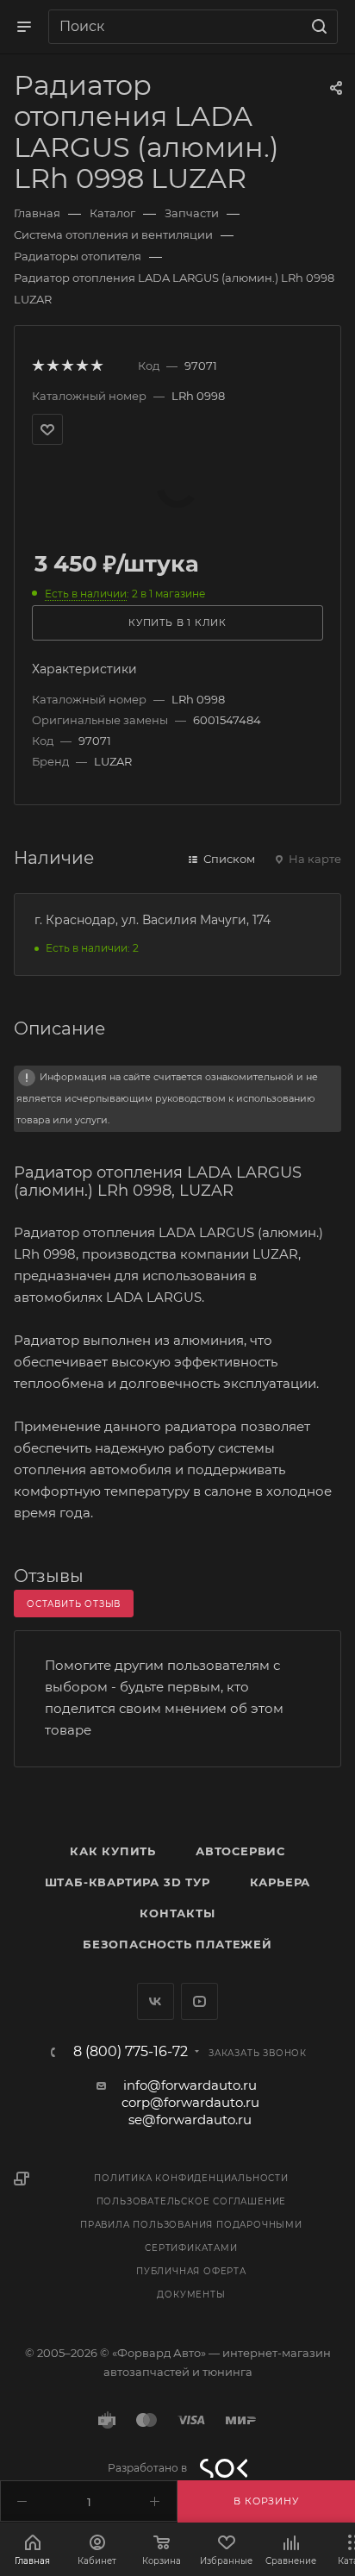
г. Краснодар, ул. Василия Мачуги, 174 (153, 920)
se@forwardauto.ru (190, 2120)
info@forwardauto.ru (190, 2085)
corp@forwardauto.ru (190, 2102)
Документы (191, 2295)
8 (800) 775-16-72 (131, 2052)
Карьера (280, 1882)
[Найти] (317, 27)
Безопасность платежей (177, 1944)
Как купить (113, 1851)
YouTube (199, 2001)
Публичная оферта (191, 2271)
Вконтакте (156, 2001)
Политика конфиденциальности (191, 2178)
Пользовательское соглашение (192, 2201)
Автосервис (240, 1851)
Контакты (177, 1913)
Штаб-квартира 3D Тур (128, 1882)
